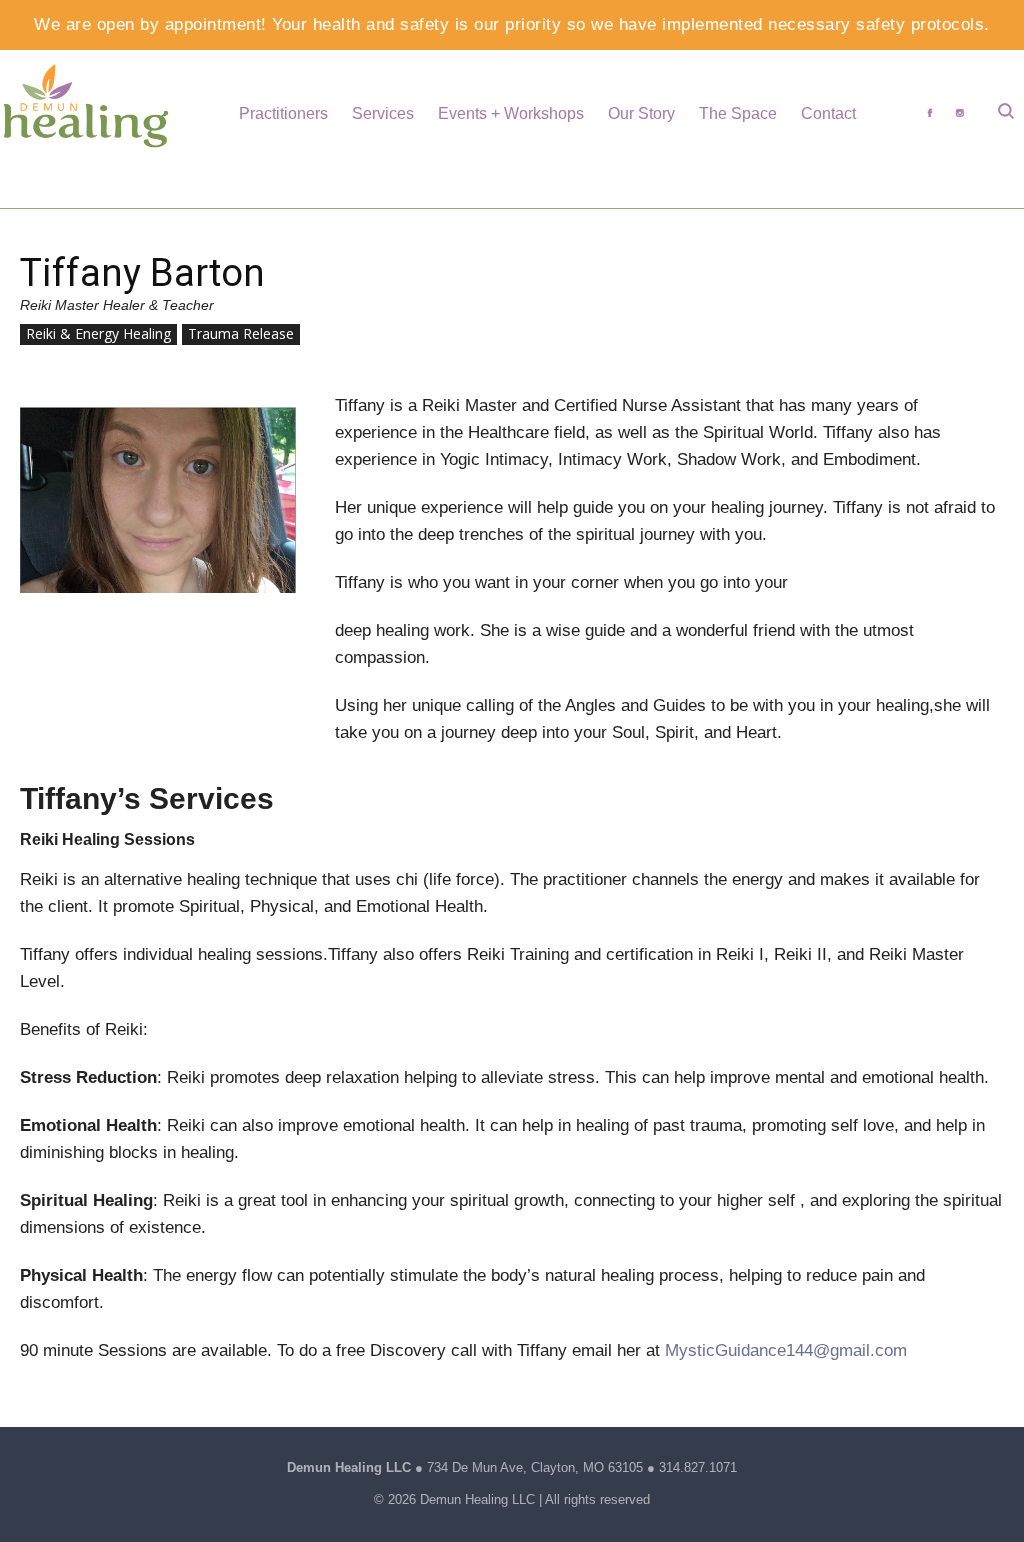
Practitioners (283, 113)
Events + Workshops (511, 113)
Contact (828, 113)
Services (383, 113)
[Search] (1006, 113)
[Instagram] (960, 113)
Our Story (641, 113)
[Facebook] (930, 113)
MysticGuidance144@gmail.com (786, 1350)
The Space (738, 113)
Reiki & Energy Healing (98, 333)
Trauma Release (241, 333)
